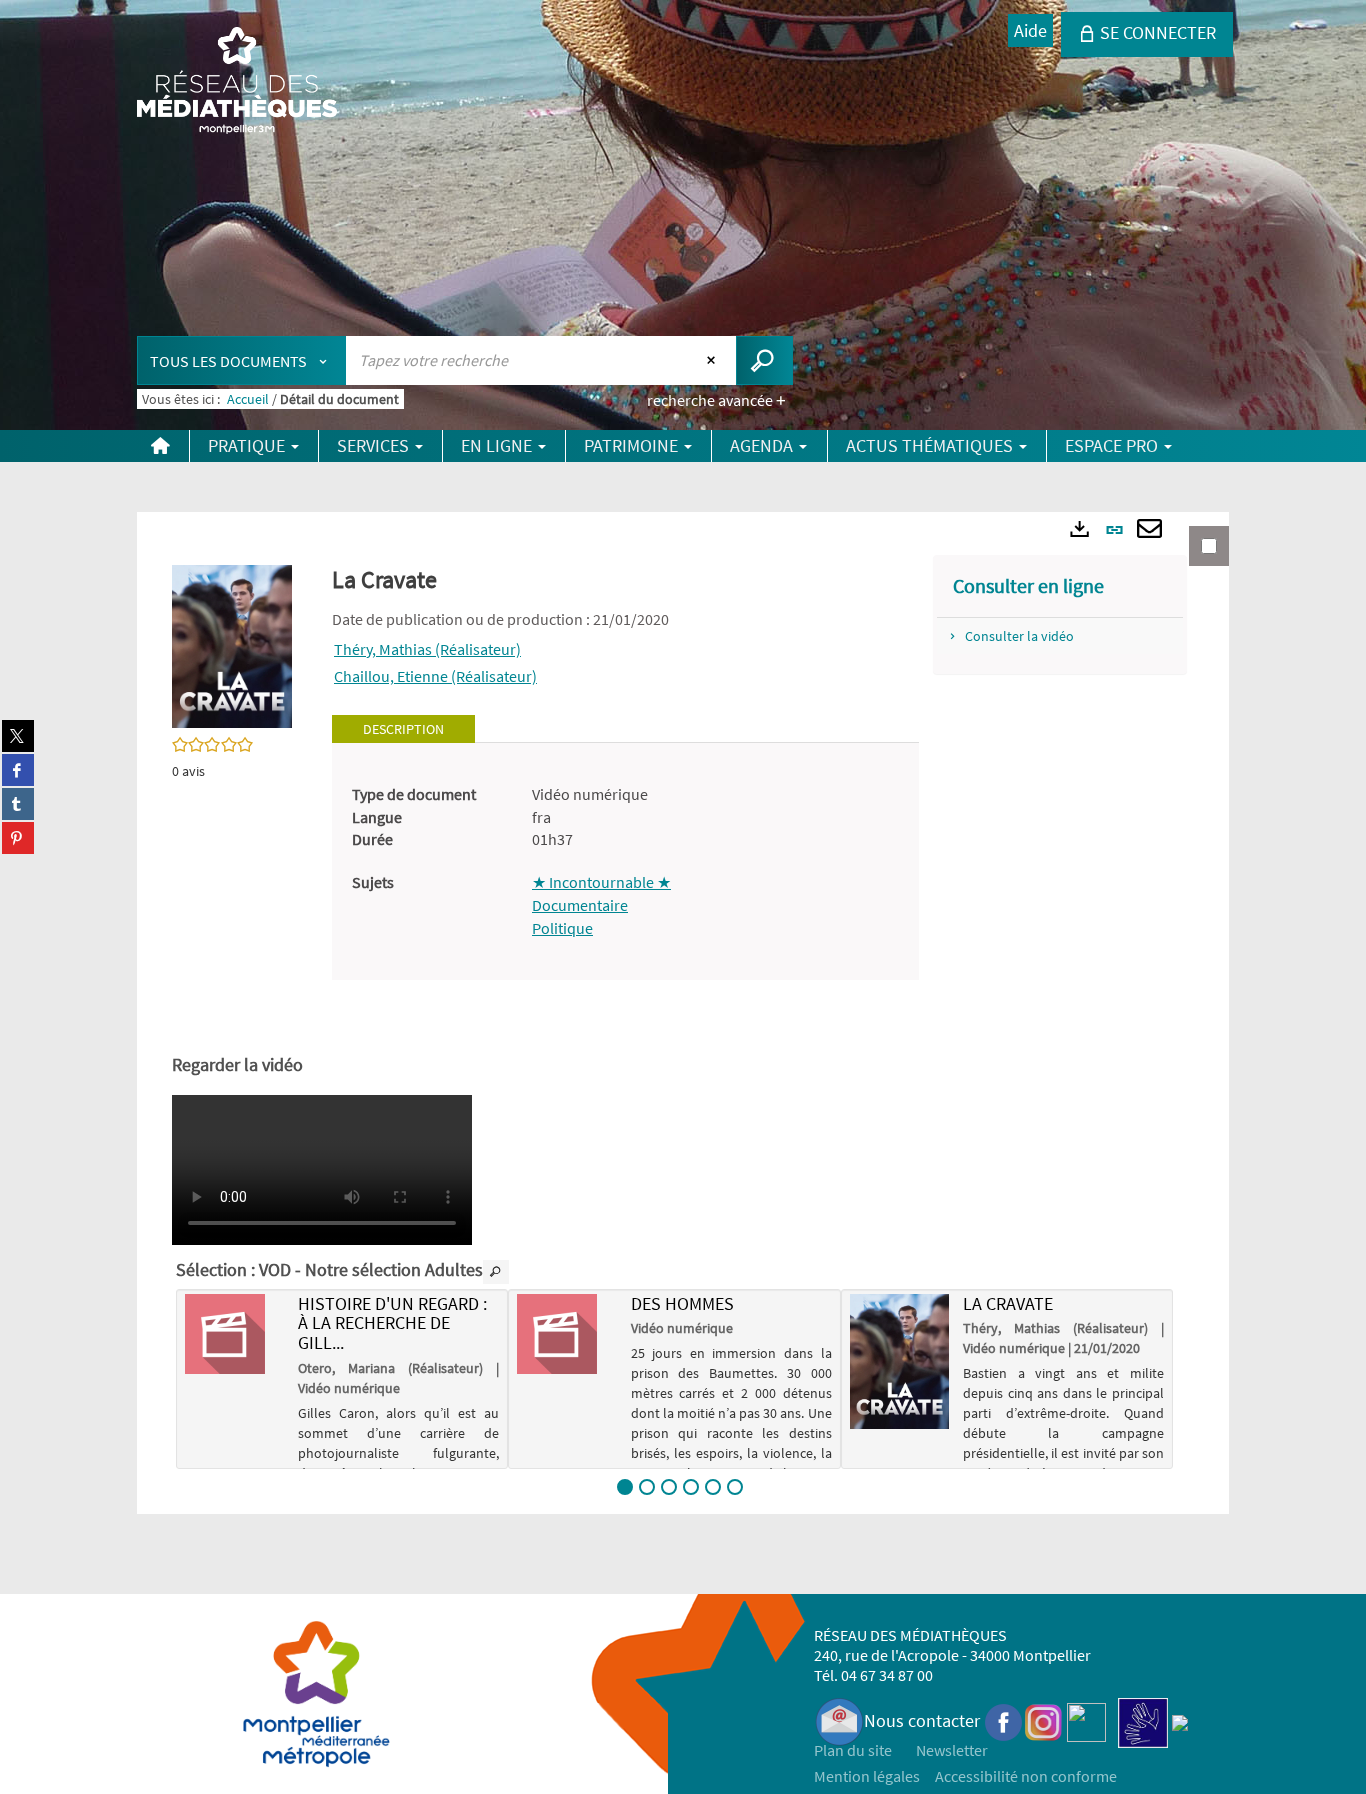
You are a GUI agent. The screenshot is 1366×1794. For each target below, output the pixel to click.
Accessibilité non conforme (1026, 1776)
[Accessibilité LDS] (1143, 1720)
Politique (562, 928)
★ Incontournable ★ (601, 882)
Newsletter (952, 1750)
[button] (232, 645)
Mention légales (867, 1776)
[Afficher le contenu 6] (735, 1487)
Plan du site (853, 1750)
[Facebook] (1004, 1720)
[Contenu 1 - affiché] (625, 1487)
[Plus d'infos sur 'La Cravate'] (899, 1361)
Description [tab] (403, 729)
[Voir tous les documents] (496, 1272)
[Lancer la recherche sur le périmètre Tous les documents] (764, 360)
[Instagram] (1043, 1720)
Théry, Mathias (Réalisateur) (427, 649)
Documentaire (580, 905)
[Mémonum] (1180, 1720)
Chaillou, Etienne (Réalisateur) (435, 676)
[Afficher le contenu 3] (669, 1487)
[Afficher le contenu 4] (691, 1487)
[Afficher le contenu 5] (713, 1487)
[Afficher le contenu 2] (647, 1487)
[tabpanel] (625, 861)
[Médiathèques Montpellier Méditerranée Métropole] (237, 82)
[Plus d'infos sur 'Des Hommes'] (566, 1334)
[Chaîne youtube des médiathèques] (1086, 1720)
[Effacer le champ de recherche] (713, 360)
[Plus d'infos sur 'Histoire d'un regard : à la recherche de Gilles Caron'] (234, 1334)
